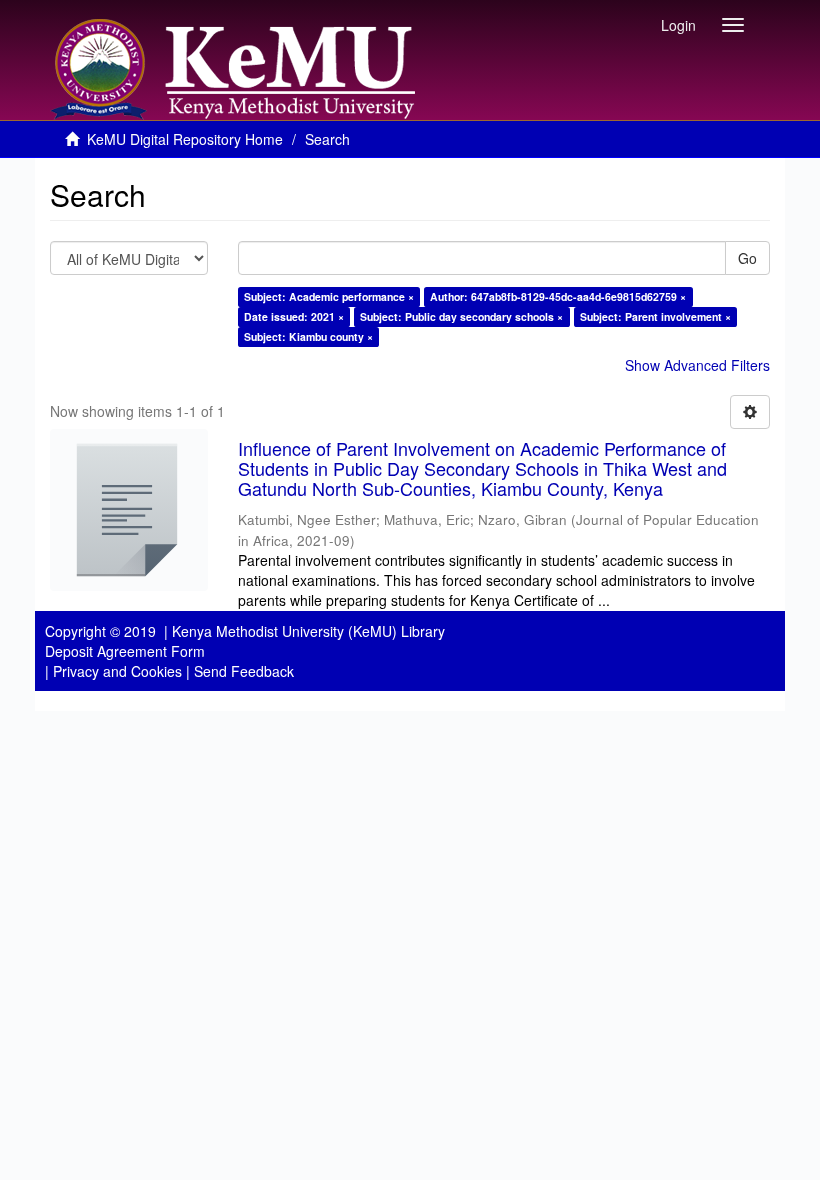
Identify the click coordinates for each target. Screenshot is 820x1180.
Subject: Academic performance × (329, 296)
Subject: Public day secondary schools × (461, 316)
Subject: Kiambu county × (308, 336)
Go (747, 258)
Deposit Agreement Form (125, 651)
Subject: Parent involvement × (655, 316)
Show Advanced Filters (697, 365)
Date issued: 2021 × (294, 316)
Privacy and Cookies (117, 671)
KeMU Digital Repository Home (185, 139)
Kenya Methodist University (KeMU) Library (308, 631)
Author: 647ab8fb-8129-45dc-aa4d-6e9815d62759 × (558, 296)
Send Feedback (244, 671)
